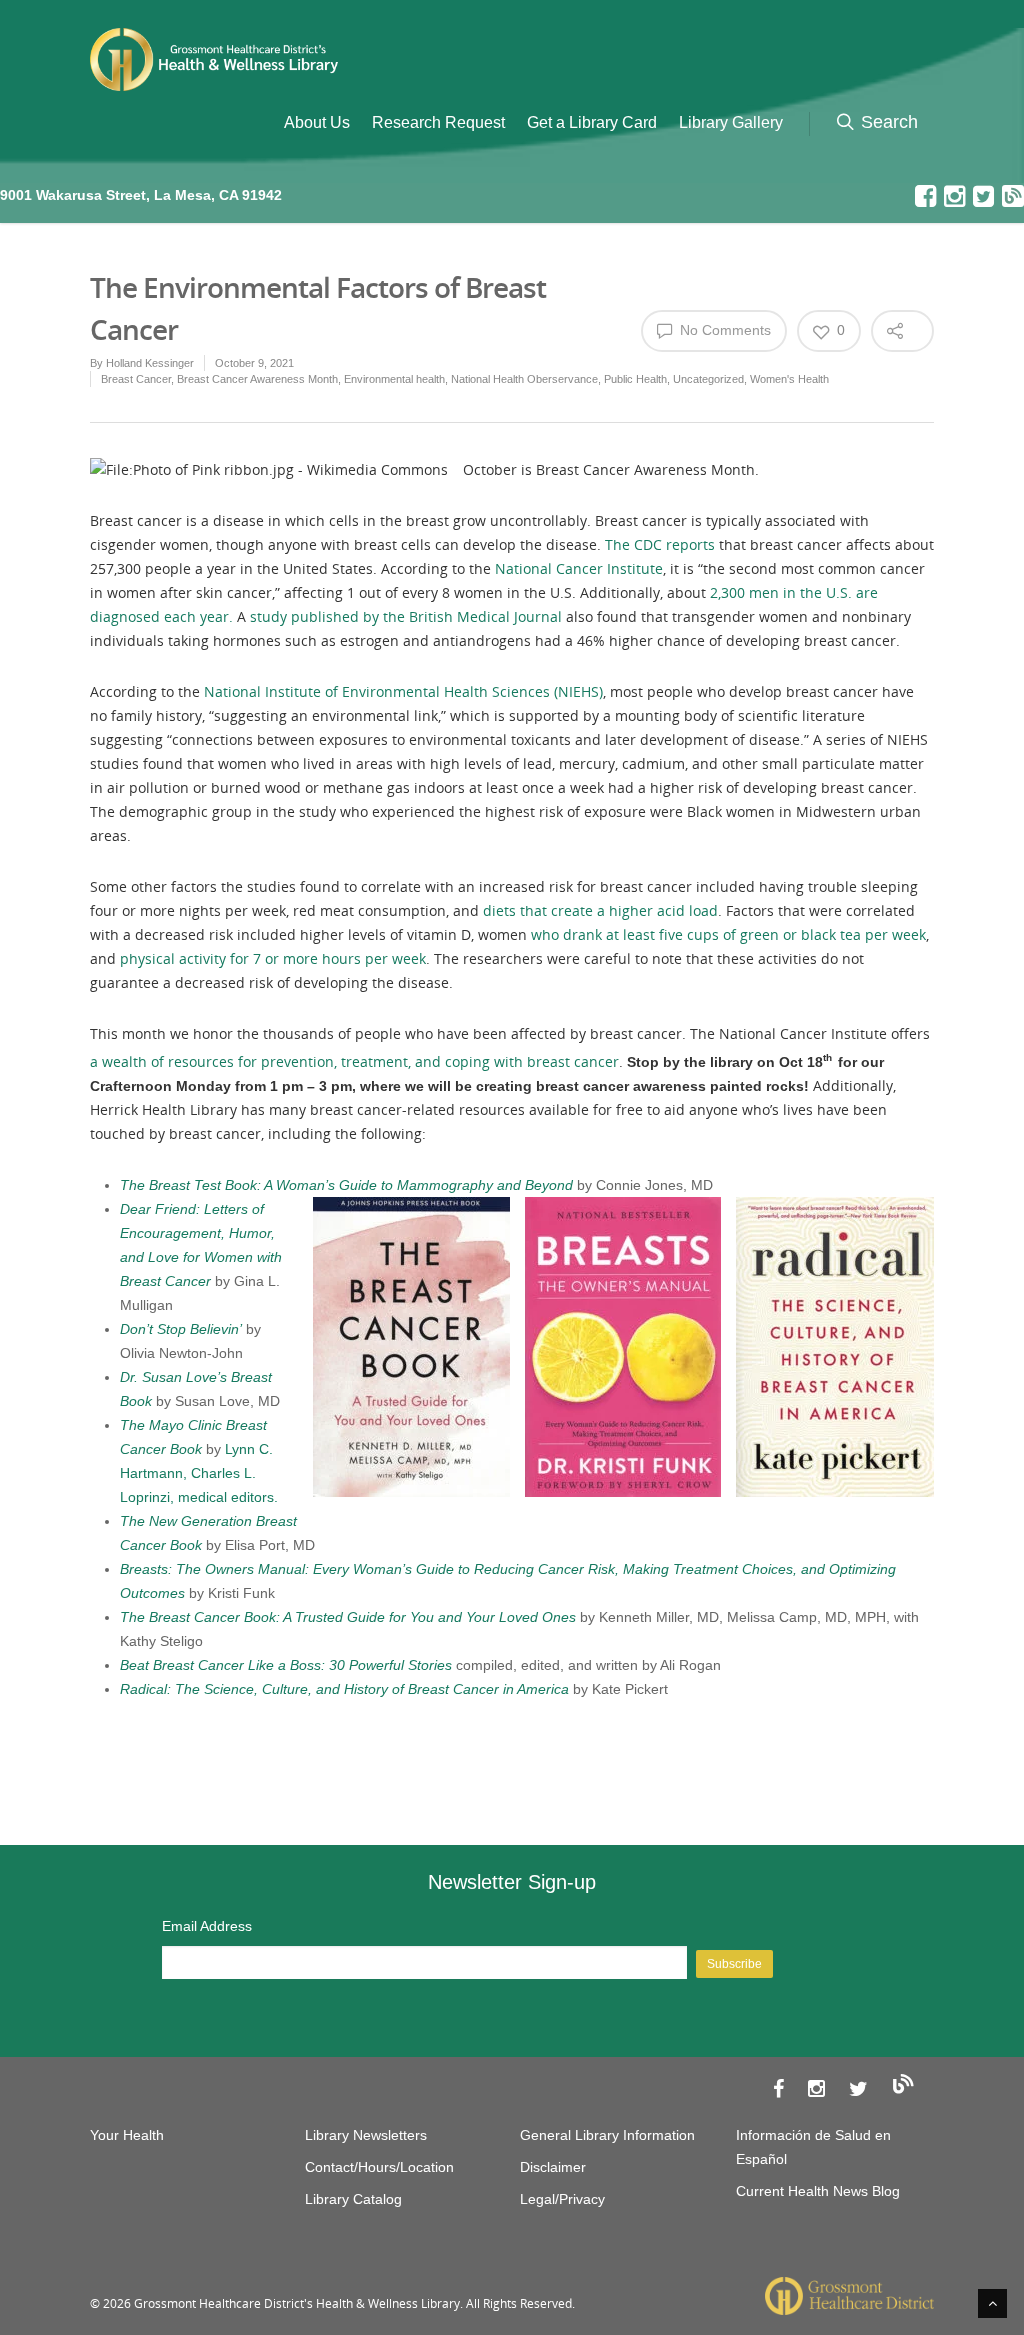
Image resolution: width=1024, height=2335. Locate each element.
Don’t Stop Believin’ (181, 1329)
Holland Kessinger (150, 363)
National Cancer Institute (579, 568)
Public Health (635, 379)
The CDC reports (660, 544)
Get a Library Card (592, 122)
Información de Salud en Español (813, 2147)
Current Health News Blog (818, 2191)
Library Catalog (353, 2199)
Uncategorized (708, 379)
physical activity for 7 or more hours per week (273, 958)
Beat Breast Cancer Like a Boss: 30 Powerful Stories (286, 1665)
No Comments (723, 330)
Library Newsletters (366, 2135)
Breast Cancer (136, 379)
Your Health (127, 2135)
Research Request (438, 122)
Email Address (207, 1926)
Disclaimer (553, 2167)
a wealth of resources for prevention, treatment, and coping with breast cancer (354, 1061)
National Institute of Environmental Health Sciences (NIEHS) (403, 691)
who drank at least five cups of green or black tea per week (728, 934)
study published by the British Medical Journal (406, 616)
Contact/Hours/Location (379, 2167)
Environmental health (394, 379)
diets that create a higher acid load (600, 910)
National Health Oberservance (524, 379)
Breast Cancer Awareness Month (257, 379)
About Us (317, 122)
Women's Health (789, 379)
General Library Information (607, 2135)
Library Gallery (731, 122)
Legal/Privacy (562, 2199)
